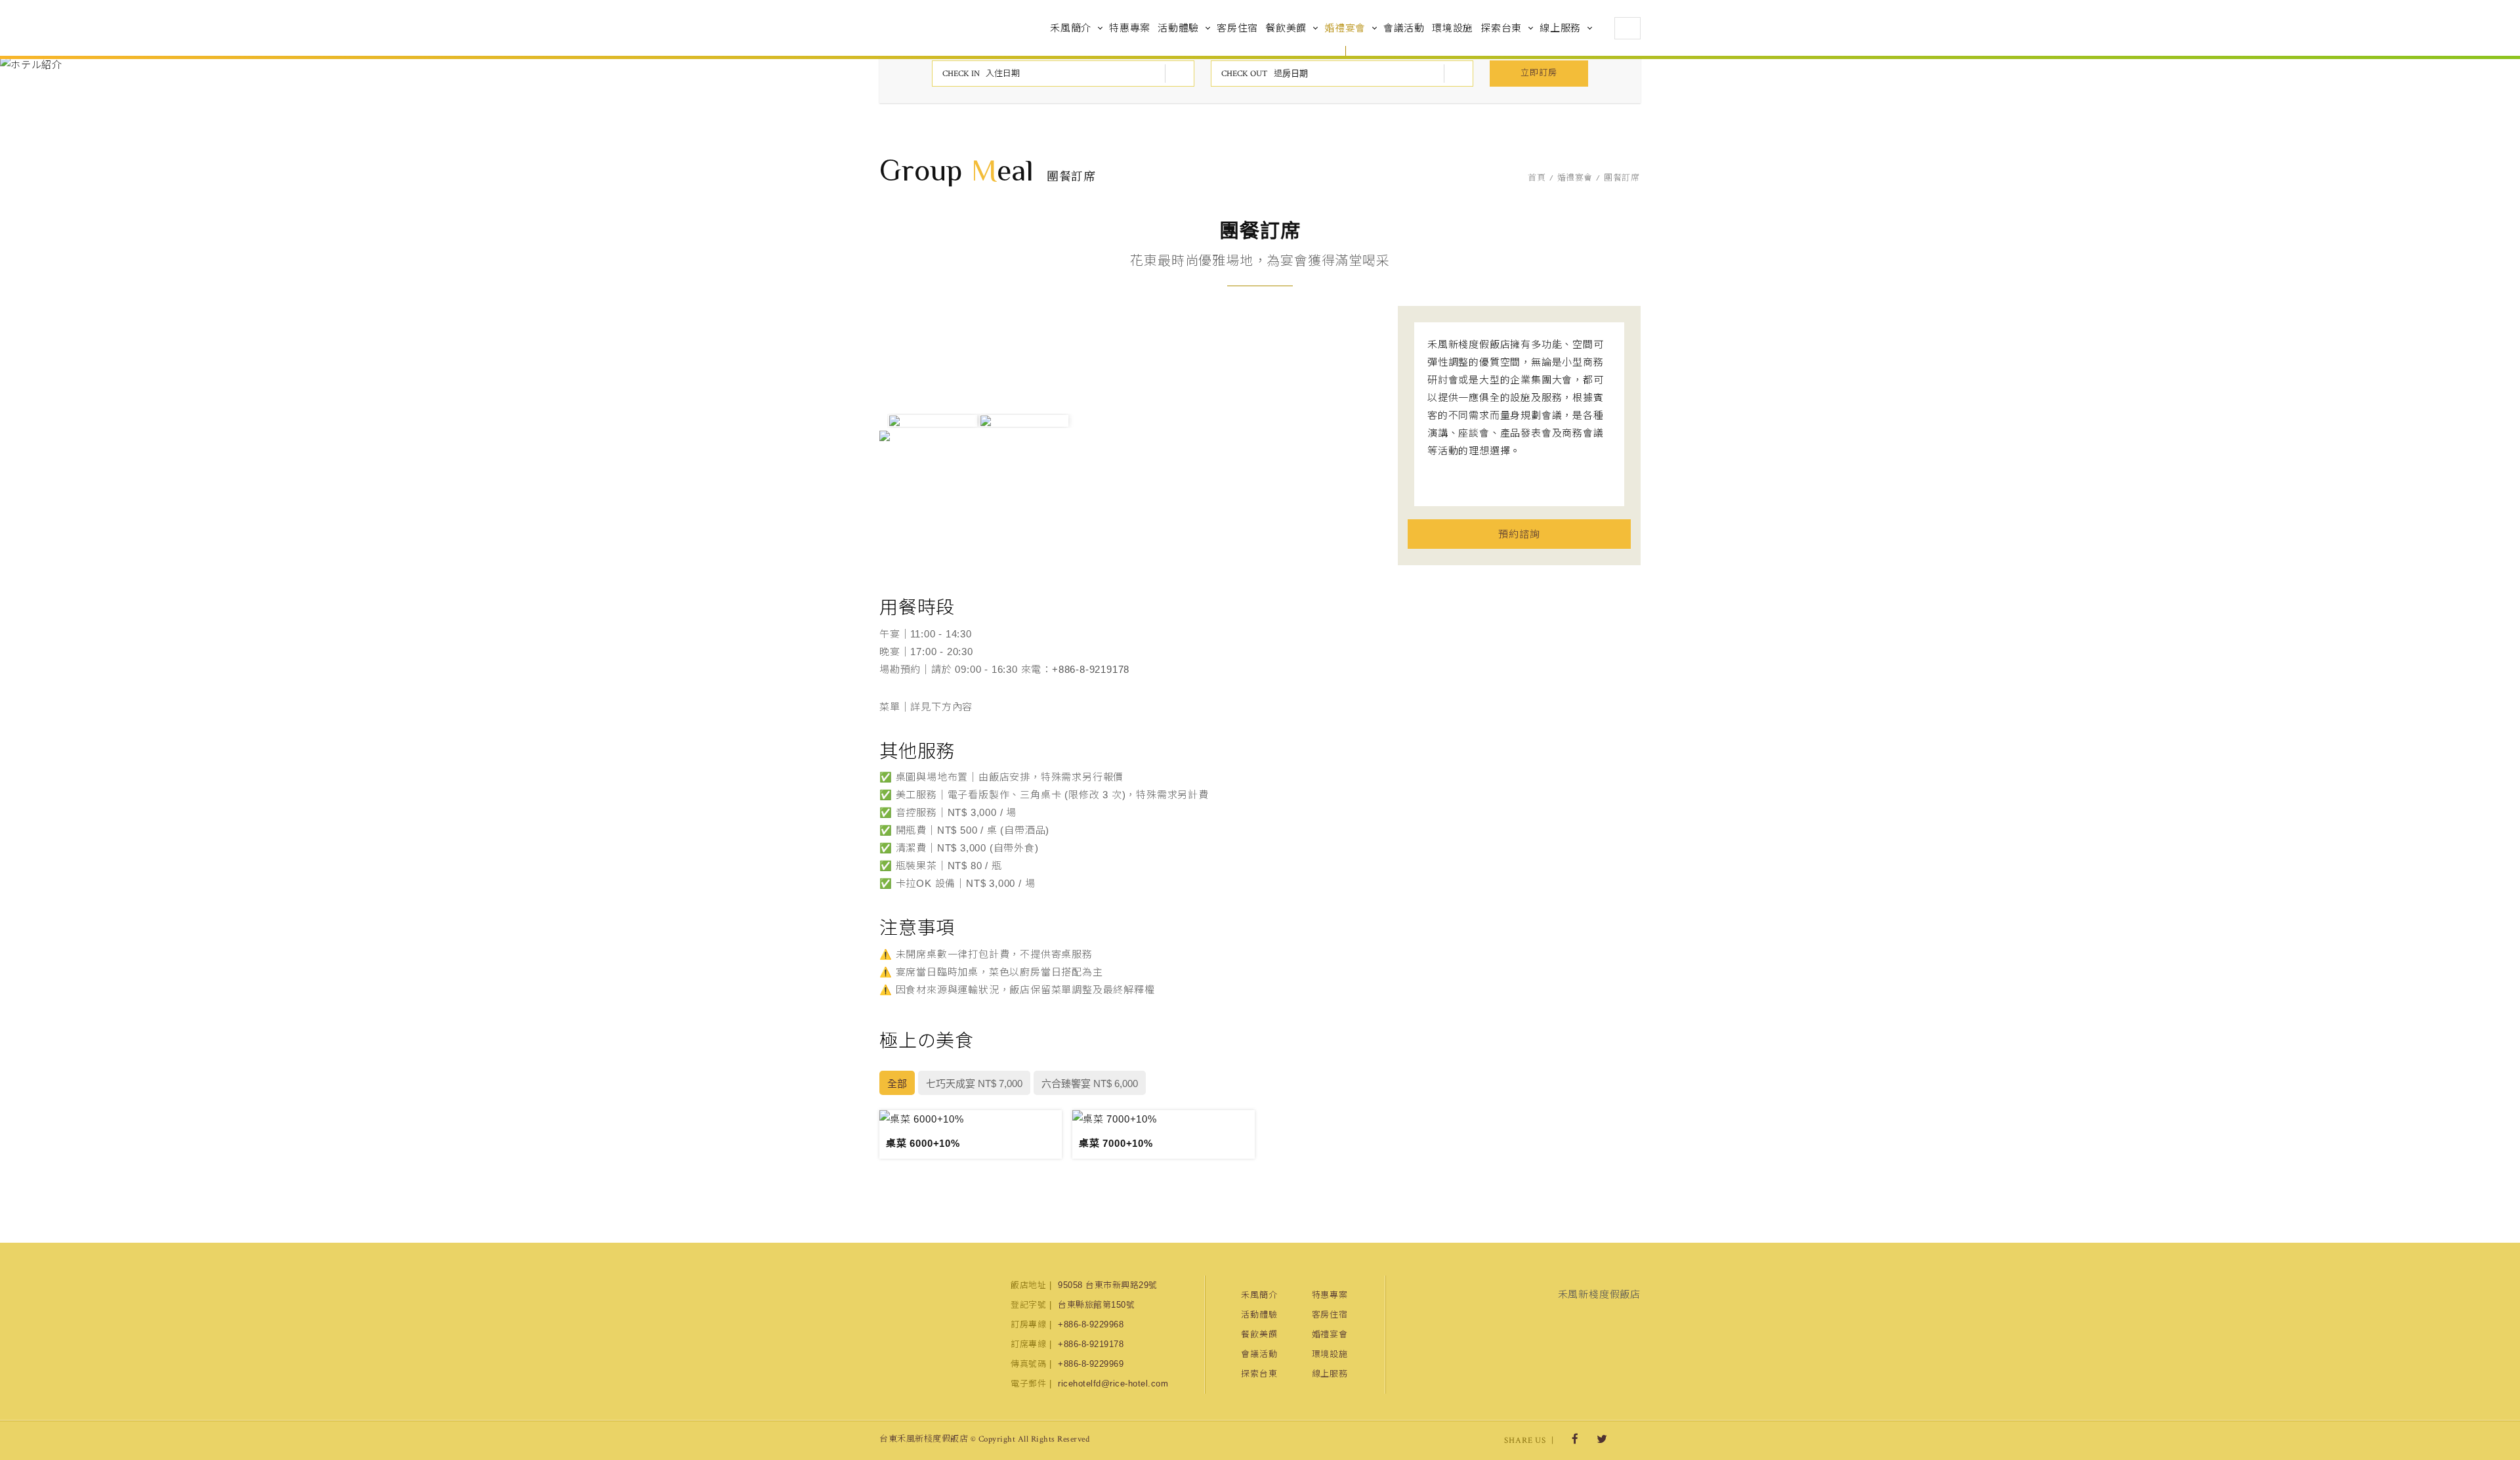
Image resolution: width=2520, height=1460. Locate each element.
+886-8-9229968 (1091, 1324)
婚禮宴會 (1345, 28)
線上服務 (1560, 28)
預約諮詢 (1519, 534)
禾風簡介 (1071, 28)
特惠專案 (1130, 28)
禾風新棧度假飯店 (948, 28)
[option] (933, 421)
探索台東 (1501, 28)
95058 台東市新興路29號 (1108, 1285)
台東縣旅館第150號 (1096, 1305)
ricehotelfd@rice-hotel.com (1113, 1384)
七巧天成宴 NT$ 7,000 (974, 1084)
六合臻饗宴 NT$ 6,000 (1090, 1084)
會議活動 (1404, 28)
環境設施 (1453, 28)
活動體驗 (1178, 28)
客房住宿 (1237, 28)
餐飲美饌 (1286, 28)
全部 (897, 1084)
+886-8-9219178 (1091, 669)
